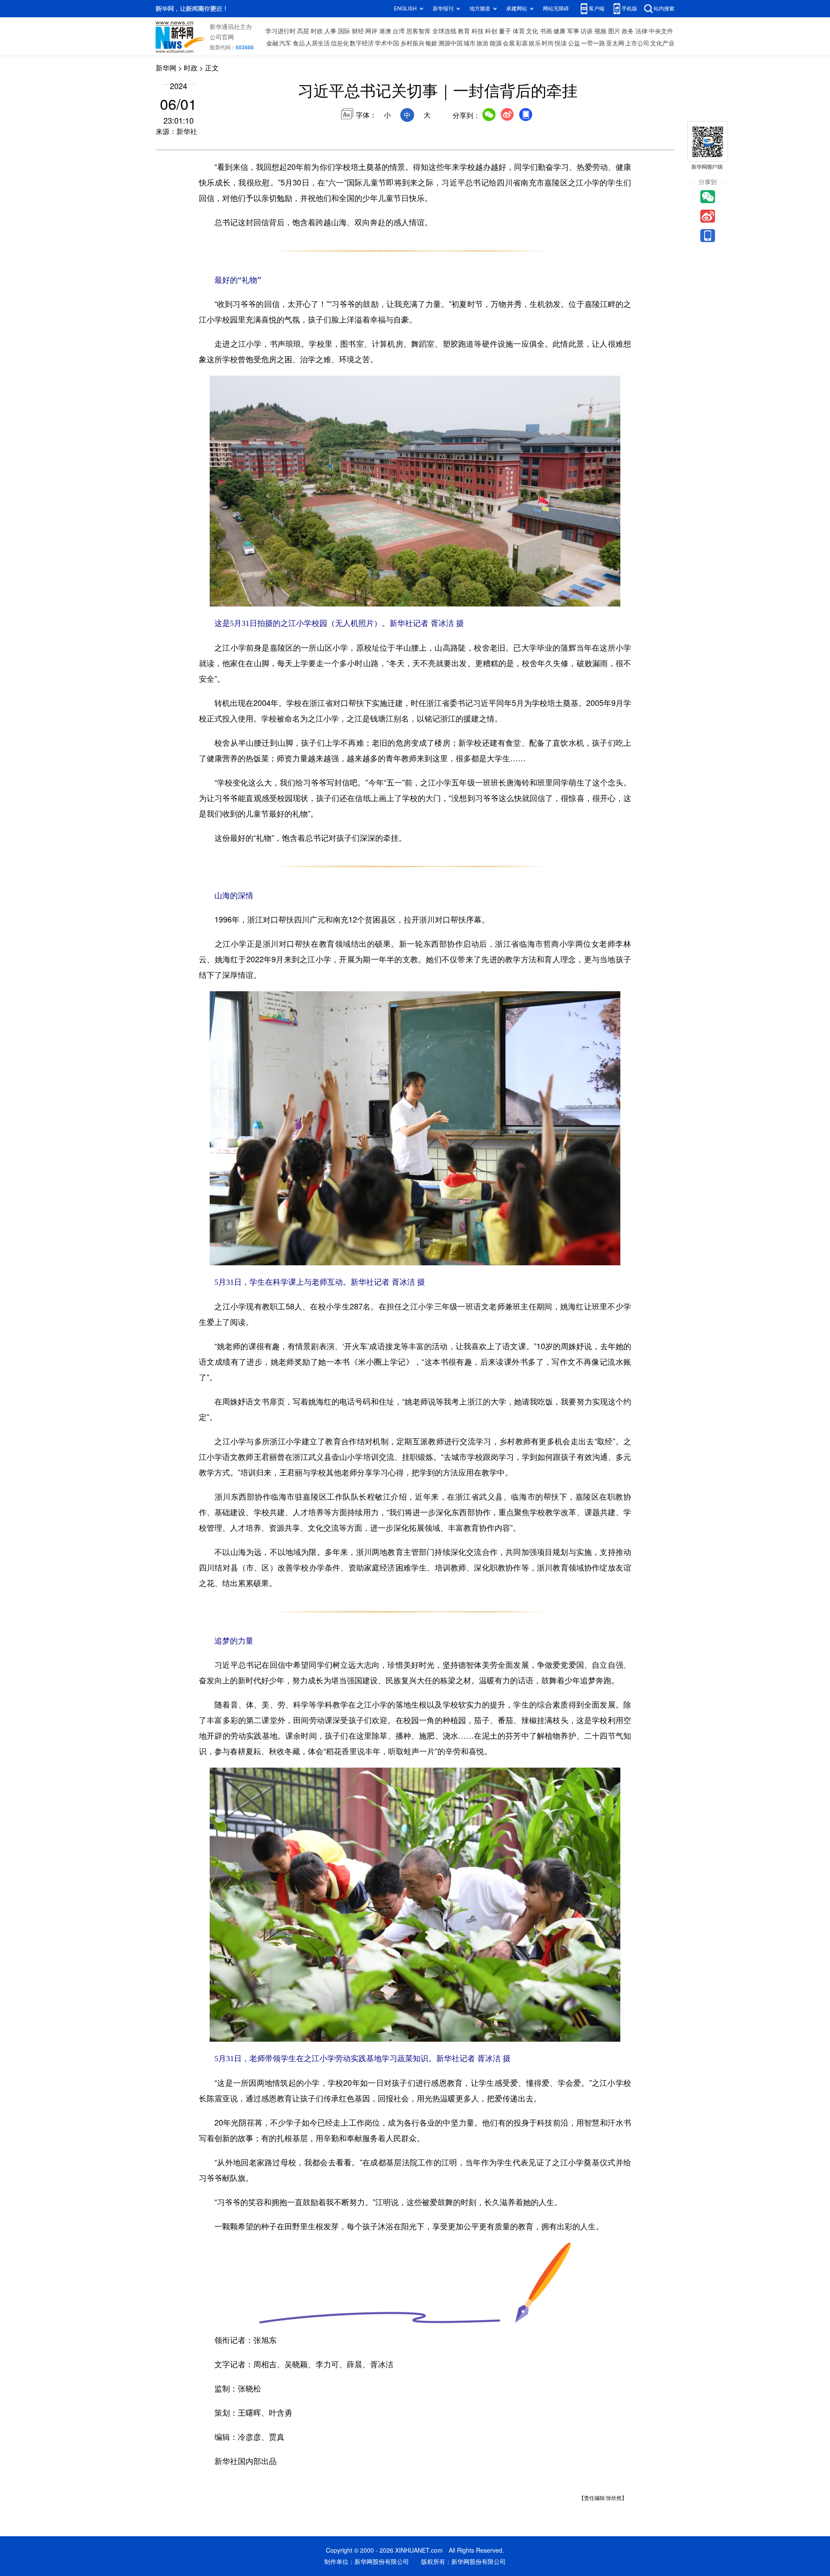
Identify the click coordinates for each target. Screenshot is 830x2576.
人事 (330, 31)
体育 (519, 31)
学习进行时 (281, 31)
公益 (574, 43)
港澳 (385, 31)
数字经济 (362, 43)
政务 (628, 31)
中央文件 (661, 31)
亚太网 (615, 43)
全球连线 (444, 31)
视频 (600, 31)
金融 (272, 43)
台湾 (399, 31)
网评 (371, 31)
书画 (546, 31)
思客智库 (418, 31)
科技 (478, 31)
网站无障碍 (556, 8)
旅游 (482, 43)
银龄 (431, 43)
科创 (491, 31)
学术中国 (387, 43)
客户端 (597, 8)
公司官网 (222, 37)
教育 (464, 31)
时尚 (548, 43)
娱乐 (535, 43)
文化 (532, 31)
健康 (559, 31)
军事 (573, 31)
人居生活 (318, 43)
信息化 (340, 43)
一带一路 (593, 43)
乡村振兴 (412, 43)
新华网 (166, 68)
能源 (496, 43)
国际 (344, 31)
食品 (299, 43)
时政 (317, 31)
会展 (509, 43)
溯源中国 (450, 43)
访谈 (587, 31)
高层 (303, 31)
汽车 (285, 43)
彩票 (522, 43)
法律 (642, 31)
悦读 (561, 43)
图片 (614, 31)
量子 (505, 31)
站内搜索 (664, 8)
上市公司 (637, 43)
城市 (469, 43)
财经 (358, 31)
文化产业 (662, 43)
